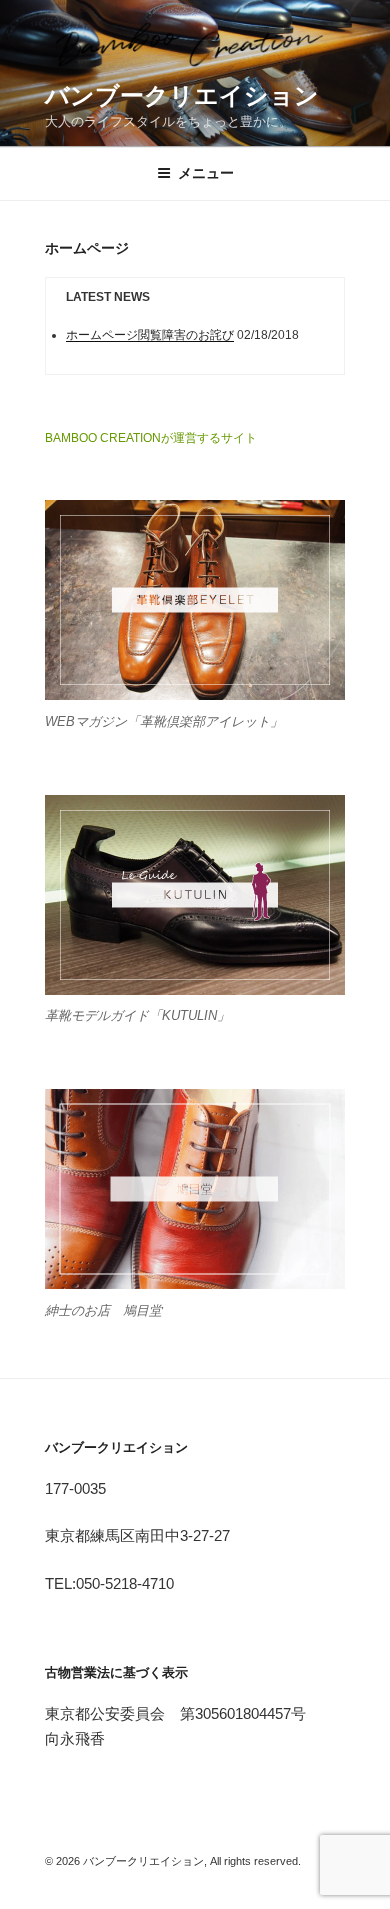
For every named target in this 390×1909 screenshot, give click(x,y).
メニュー (206, 173)
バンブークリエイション (182, 95)
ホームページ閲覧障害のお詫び (150, 335)
